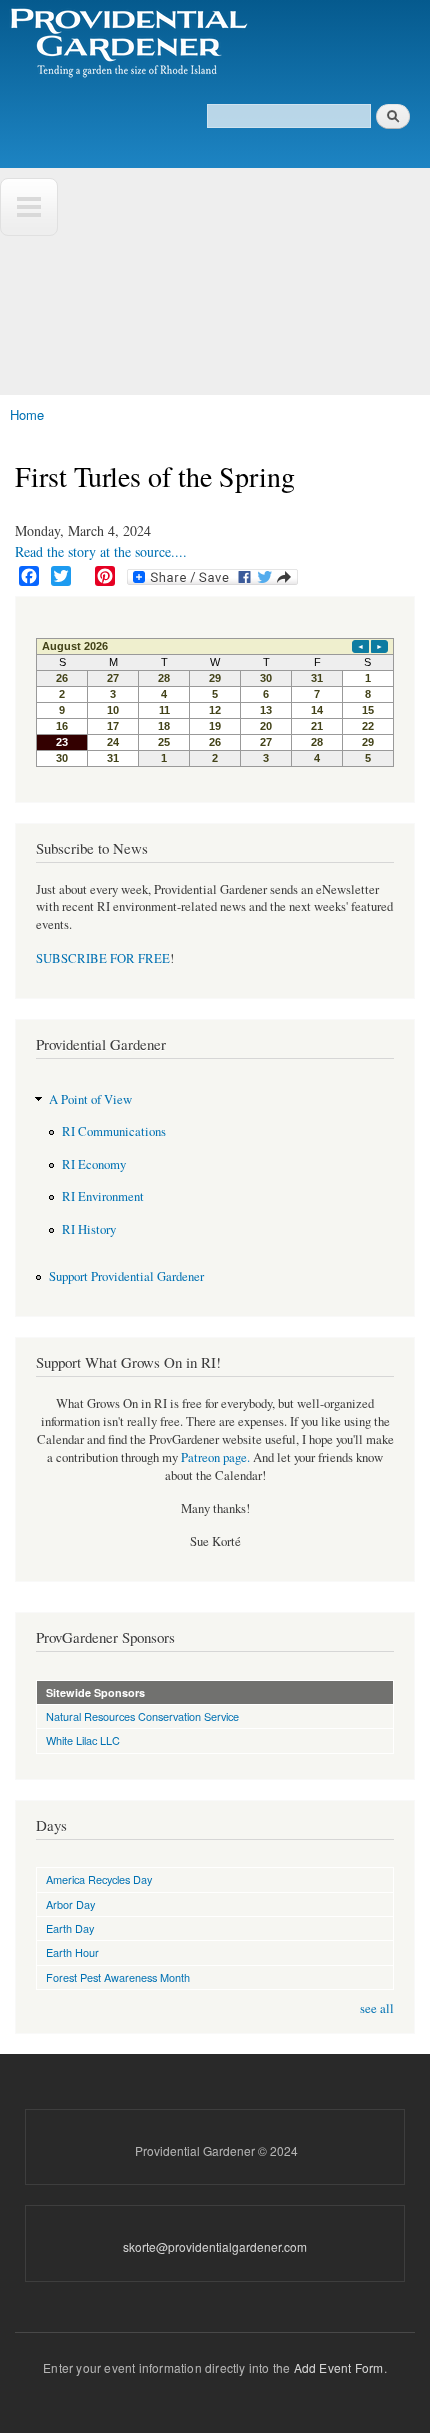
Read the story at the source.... (101, 551)
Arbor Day (70, 1904)
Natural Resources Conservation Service (142, 1716)
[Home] (127, 44)
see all (377, 2008)
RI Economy (94, 1164)
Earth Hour (72, 1952)
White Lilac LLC (83, 1740)
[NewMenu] (29, 207)
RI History (89, 1229)
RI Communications (114, 1131)
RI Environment (103, 1196)
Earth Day (70, 1928)
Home (27, 414)
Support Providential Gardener (126, 1276)
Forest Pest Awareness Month (118, 1977)
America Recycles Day (99, 1879)
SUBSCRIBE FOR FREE (103, 958)
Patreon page (214, 1457)
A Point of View (90, 1099)
